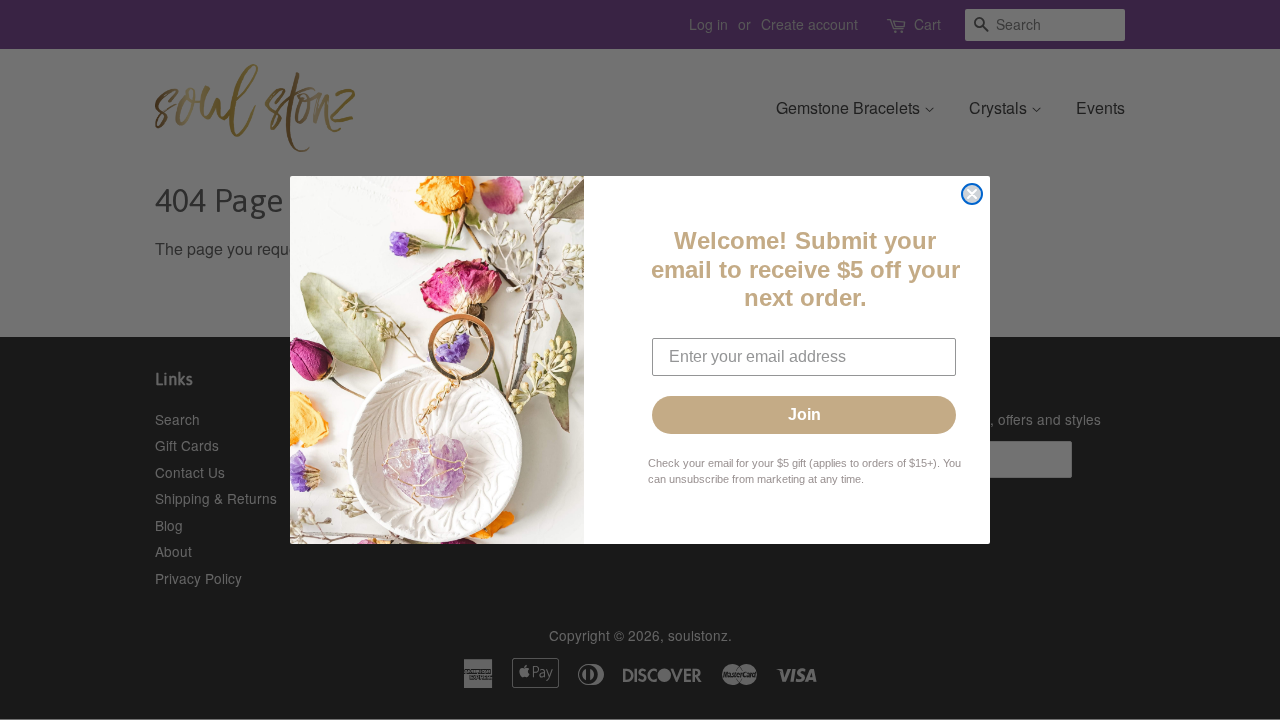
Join (804, 414)
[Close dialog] (972, 194)
